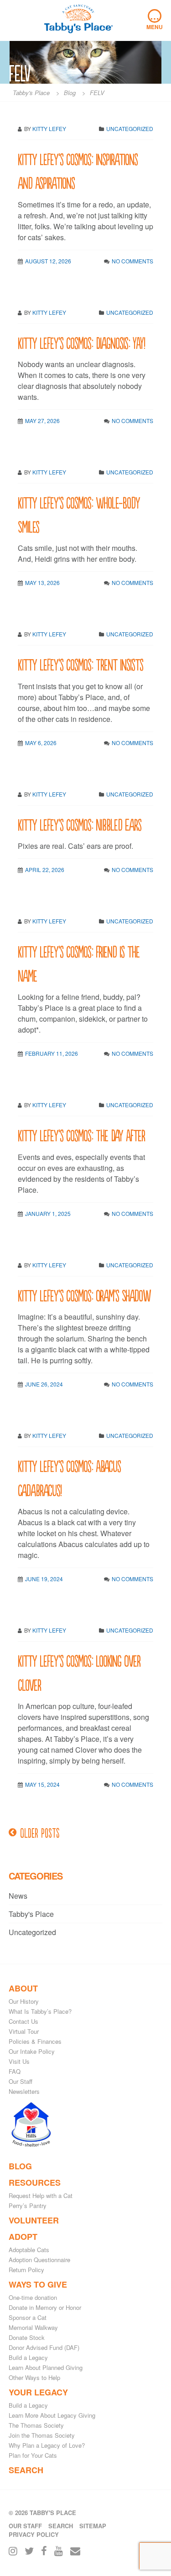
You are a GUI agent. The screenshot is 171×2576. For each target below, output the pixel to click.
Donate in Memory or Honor (45, 2307)
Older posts (40, 1832)
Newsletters (24, 2091)
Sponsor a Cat (28, 2317)
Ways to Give (38, 2284)
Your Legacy (38, 2392)
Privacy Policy (34, 2534)
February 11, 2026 (52, 1053)
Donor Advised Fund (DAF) (44, 2347)
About (23, 1988)
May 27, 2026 (42, 421)
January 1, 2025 (48, 1213)
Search (26, 2470)
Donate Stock (27, 2337)
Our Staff (21, 2081)
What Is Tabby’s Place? (40, 2011)
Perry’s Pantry (28, 2205)
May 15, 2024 (42, 1784)
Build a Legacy (28, 2357)
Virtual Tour (24, 2031)
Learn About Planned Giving (46, 2367)
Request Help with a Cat (41, 2195)
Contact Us (23, 2021)
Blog (20, 2166)
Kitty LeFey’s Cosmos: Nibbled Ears (80, 824)
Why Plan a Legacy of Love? (47, 2445)
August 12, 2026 (48, 261)
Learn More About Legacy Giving (52, 2415)
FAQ (15, 2071)
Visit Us (19, 2061)
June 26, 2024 (44, 1384)
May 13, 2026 (42, 582)
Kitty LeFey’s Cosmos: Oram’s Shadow (84, 1295)
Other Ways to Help (34, 2377)
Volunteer (34, 2220)
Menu (155, 20)
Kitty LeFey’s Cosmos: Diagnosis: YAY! (81, 342)
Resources (35, 2183)
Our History (24, 2001)
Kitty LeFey (49, 312)
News (18, 1896)
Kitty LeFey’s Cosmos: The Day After (81, 1135)
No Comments (132, 261)
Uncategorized (130, 312)
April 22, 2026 (45, 870)
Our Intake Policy (32, 2051)
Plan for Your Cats (33, 2455)
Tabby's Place (31, 1914)
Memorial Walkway (33, 2327)
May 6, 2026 (41, 743)
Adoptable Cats (29, 2250)
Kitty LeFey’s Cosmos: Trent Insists (80, 664)
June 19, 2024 (44, 1579)
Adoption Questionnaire (39, 2260)
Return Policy (26, 2270)
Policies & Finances (35, 2041)
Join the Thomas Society (42, 2435)
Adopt (23, 2237)
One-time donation (33, 2297)
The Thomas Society (36, 2425)
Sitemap (93, 2526)
